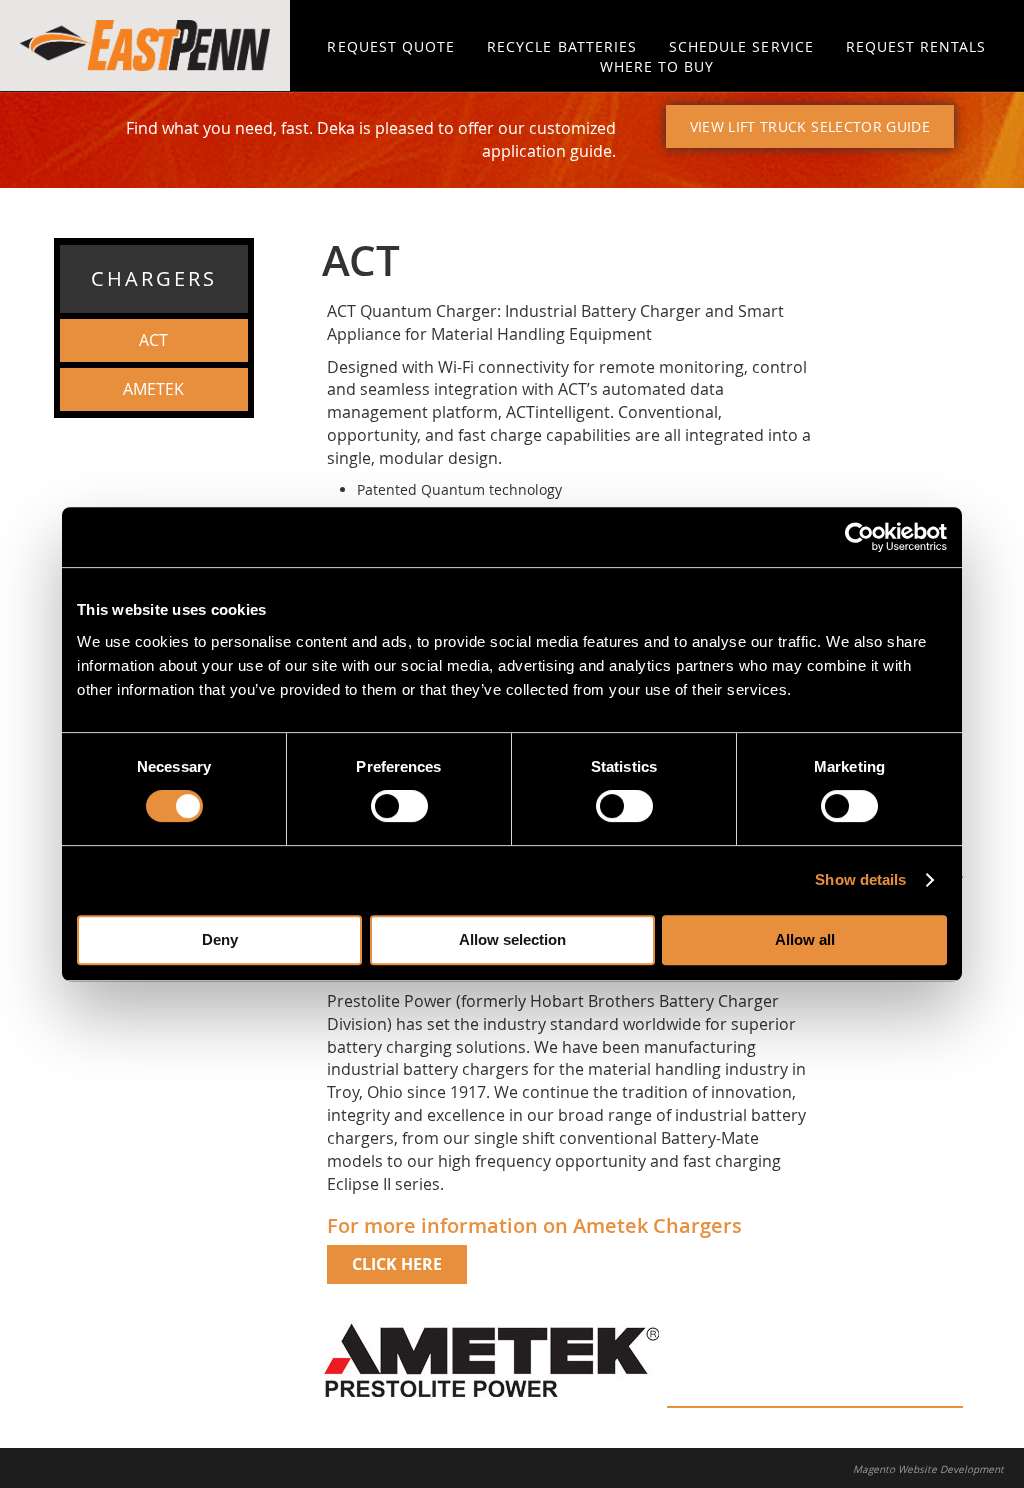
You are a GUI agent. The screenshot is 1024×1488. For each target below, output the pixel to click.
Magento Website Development (928, 1469)
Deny (220, 939)
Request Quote (391, 46)
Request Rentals (916, 46)
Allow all (805, 939)
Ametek (153, 389)
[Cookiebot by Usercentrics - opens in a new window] (859, 537)
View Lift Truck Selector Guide (810, 126)
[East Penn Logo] (145, 45)
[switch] (399, 806)
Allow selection (512, 939)
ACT (153, 340)
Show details (860, 879)
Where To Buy (657, 66)
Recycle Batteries (562, 46)
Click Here (397, 1264)
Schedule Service (741, 46)
